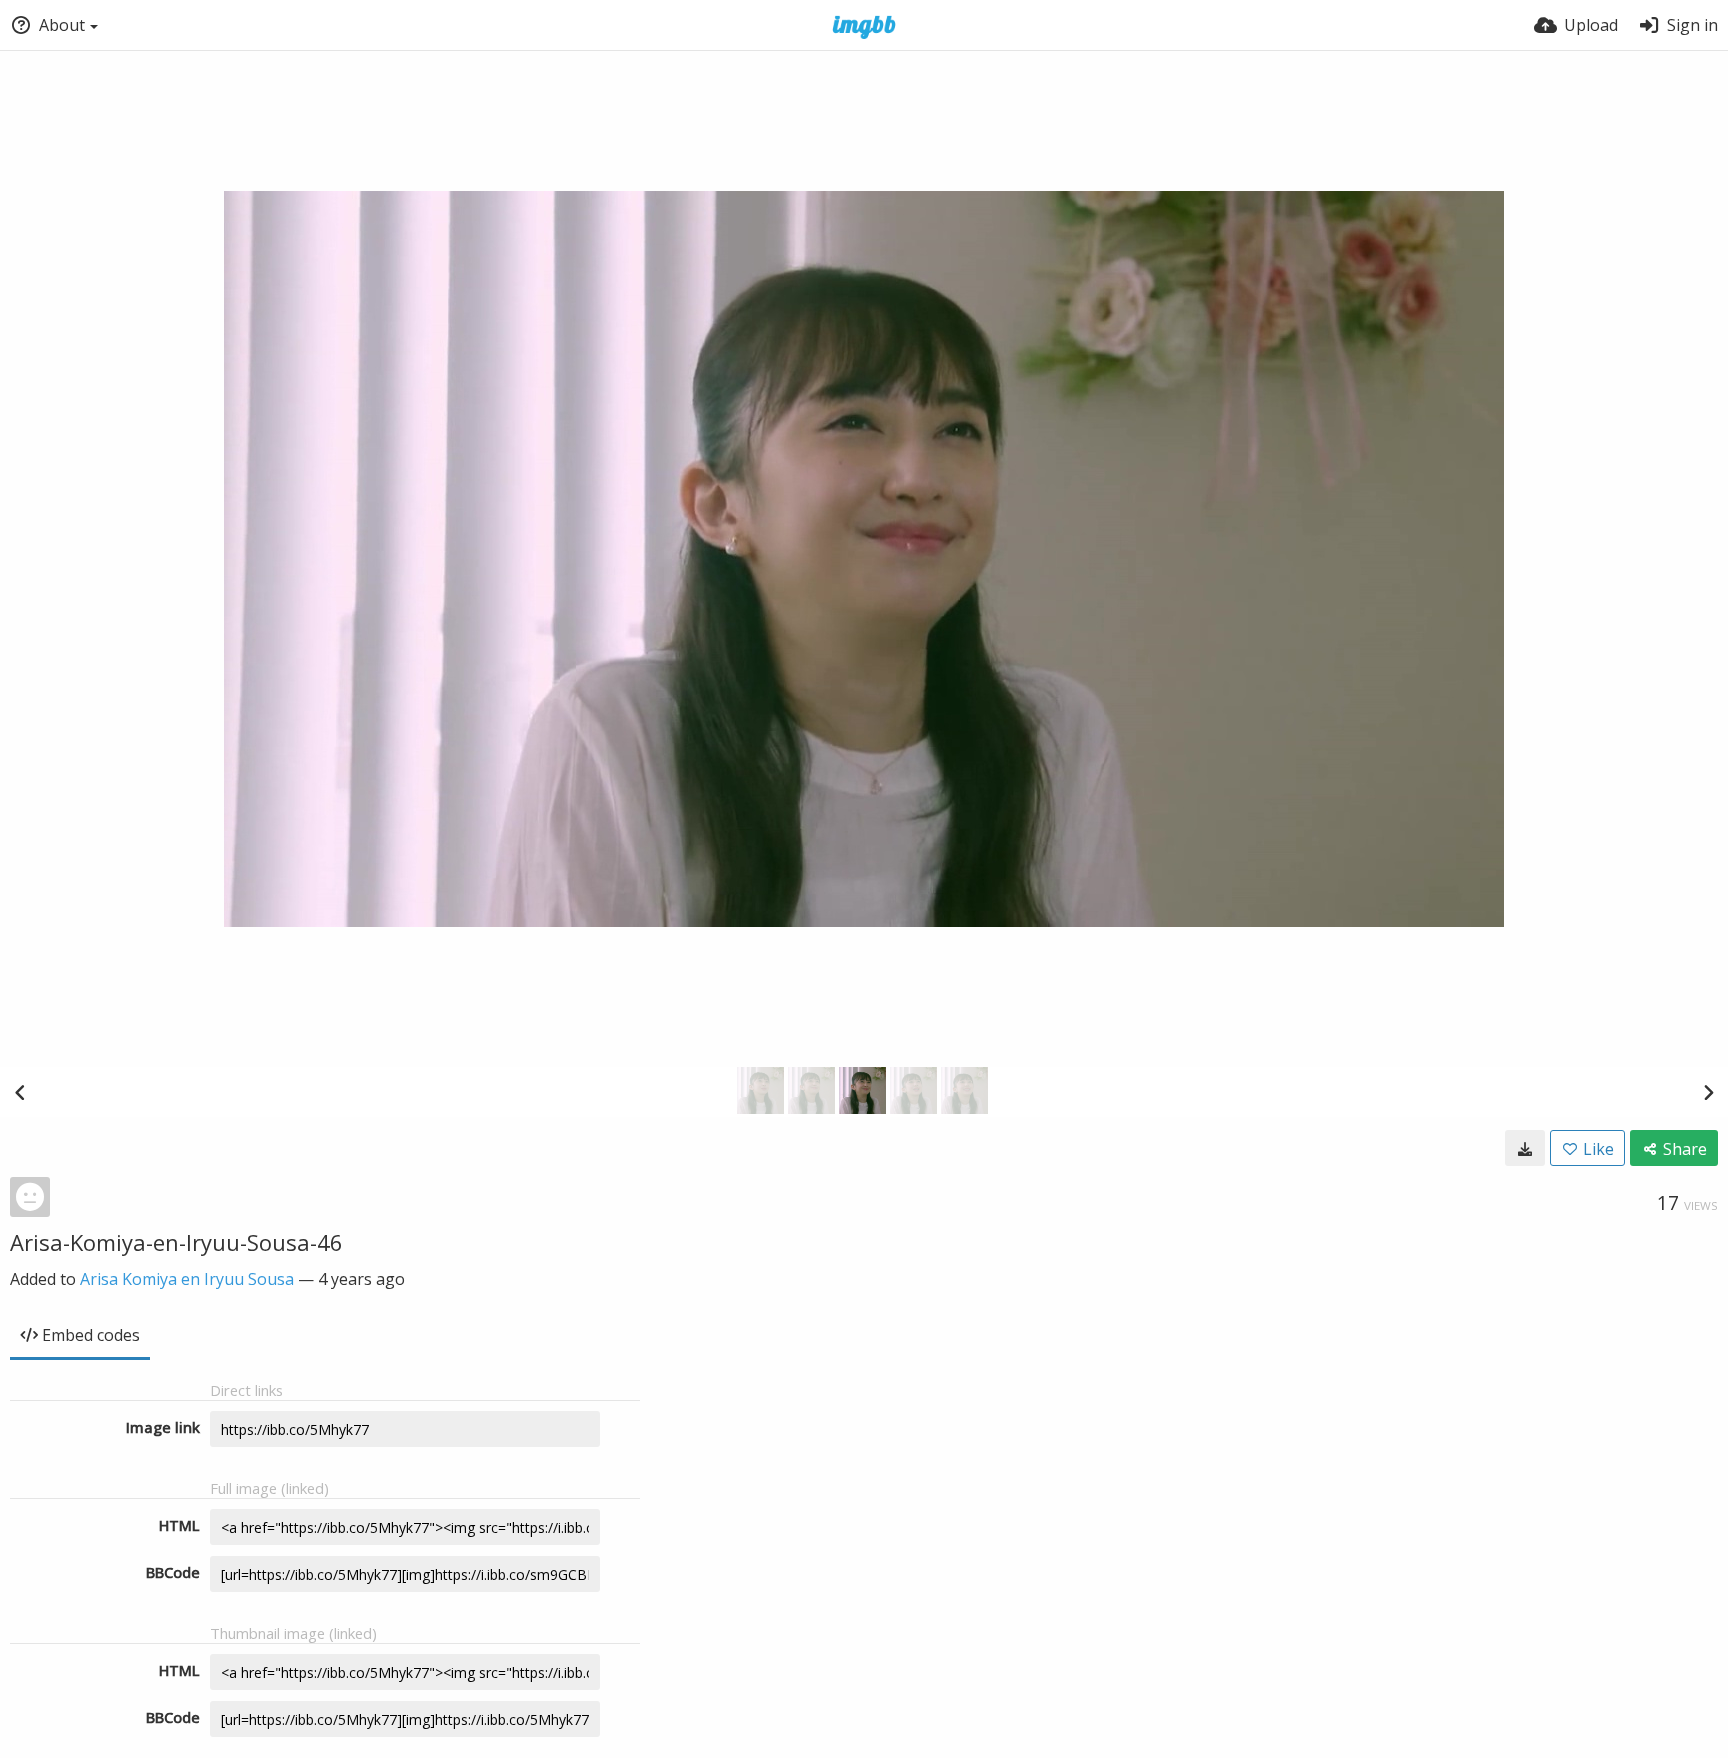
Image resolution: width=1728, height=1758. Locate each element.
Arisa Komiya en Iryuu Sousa (187, 1279)
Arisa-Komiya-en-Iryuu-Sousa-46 (176, 1242)
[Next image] (1708, 1092)
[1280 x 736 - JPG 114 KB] (1525, 1148)
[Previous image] (20, 1092)
